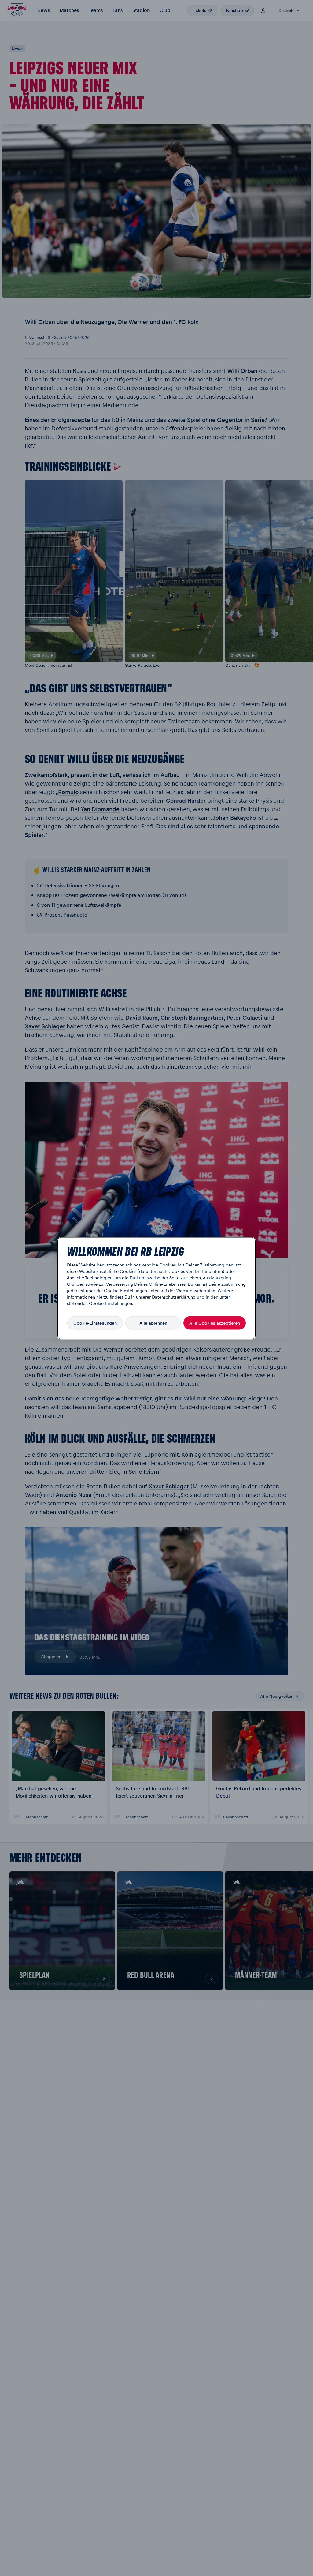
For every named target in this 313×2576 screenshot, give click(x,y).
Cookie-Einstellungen (95, 1323)
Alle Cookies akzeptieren (215, 1323)
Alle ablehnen (153, 1323)
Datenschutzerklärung (174, 1296)
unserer (143, 1296)
